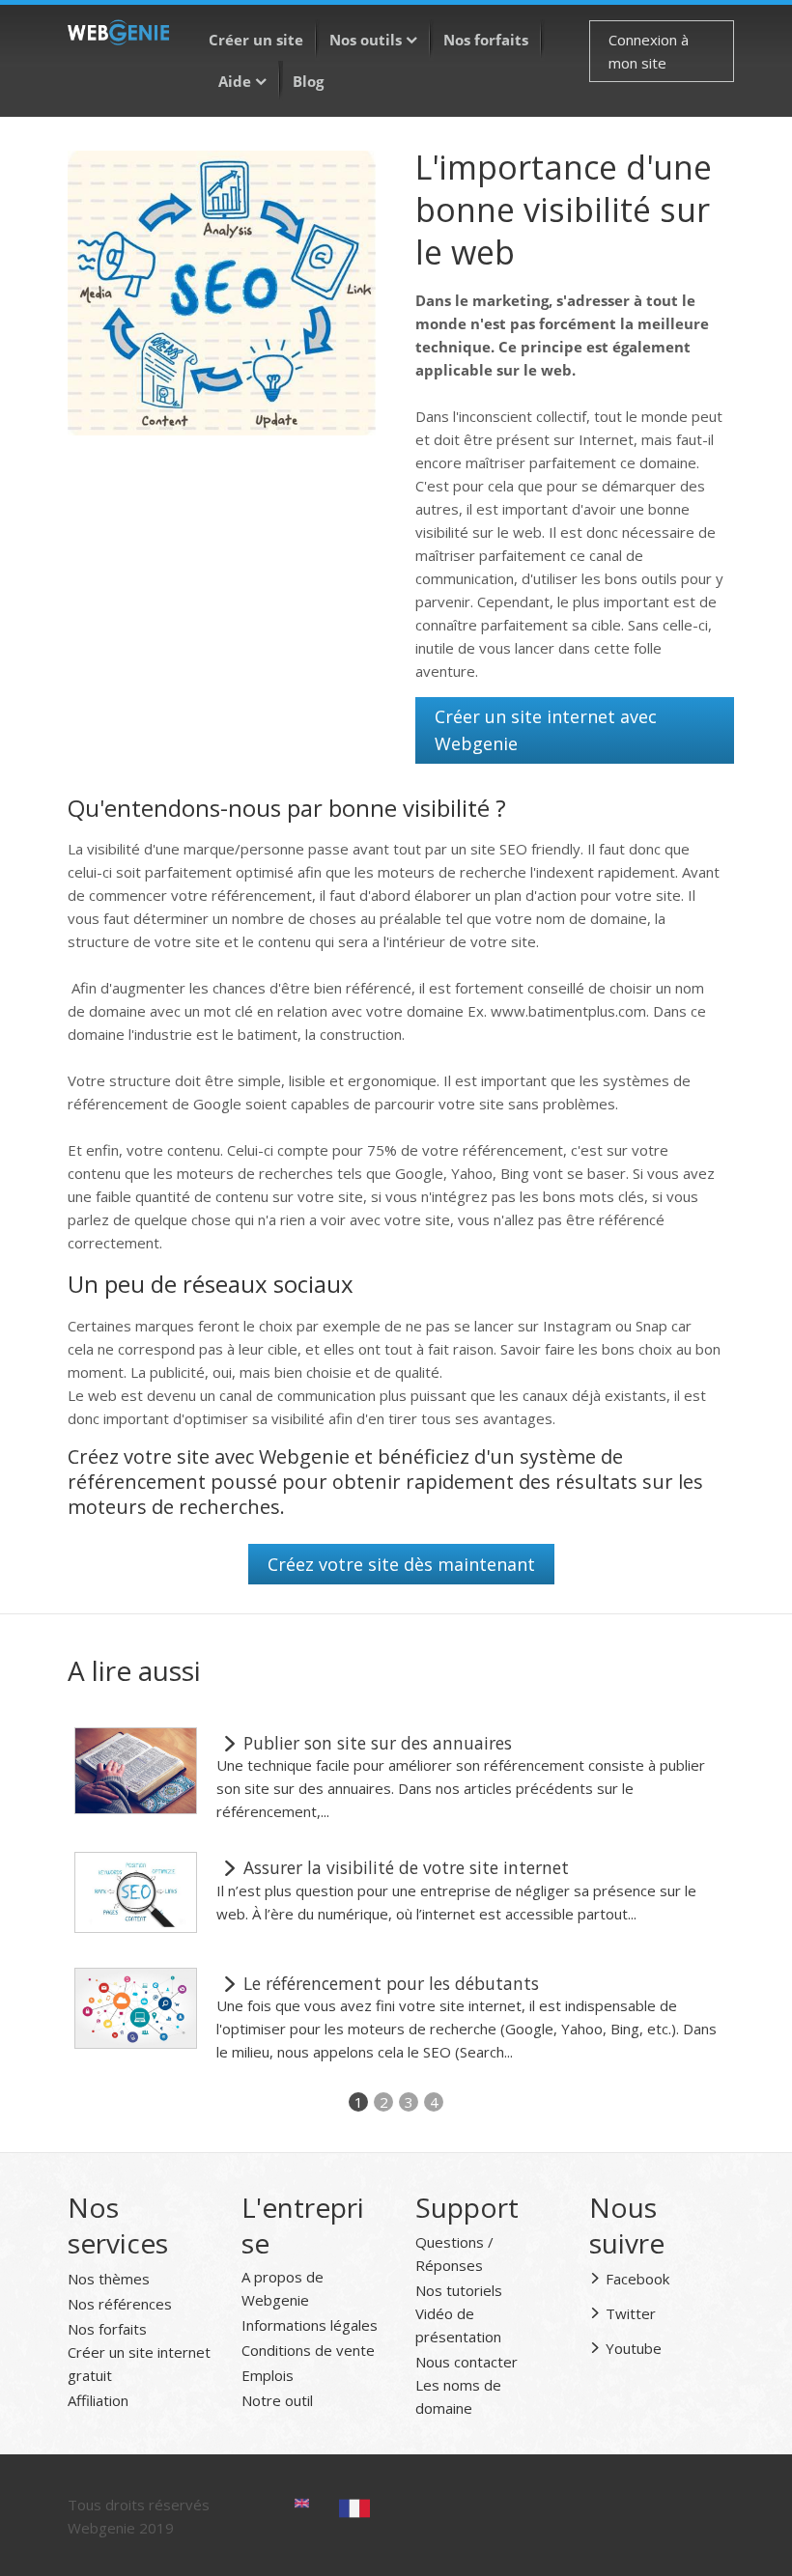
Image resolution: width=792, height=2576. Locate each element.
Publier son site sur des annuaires (375, 1743)
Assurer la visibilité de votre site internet (404, 1867)
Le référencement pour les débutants (389, 1983)
